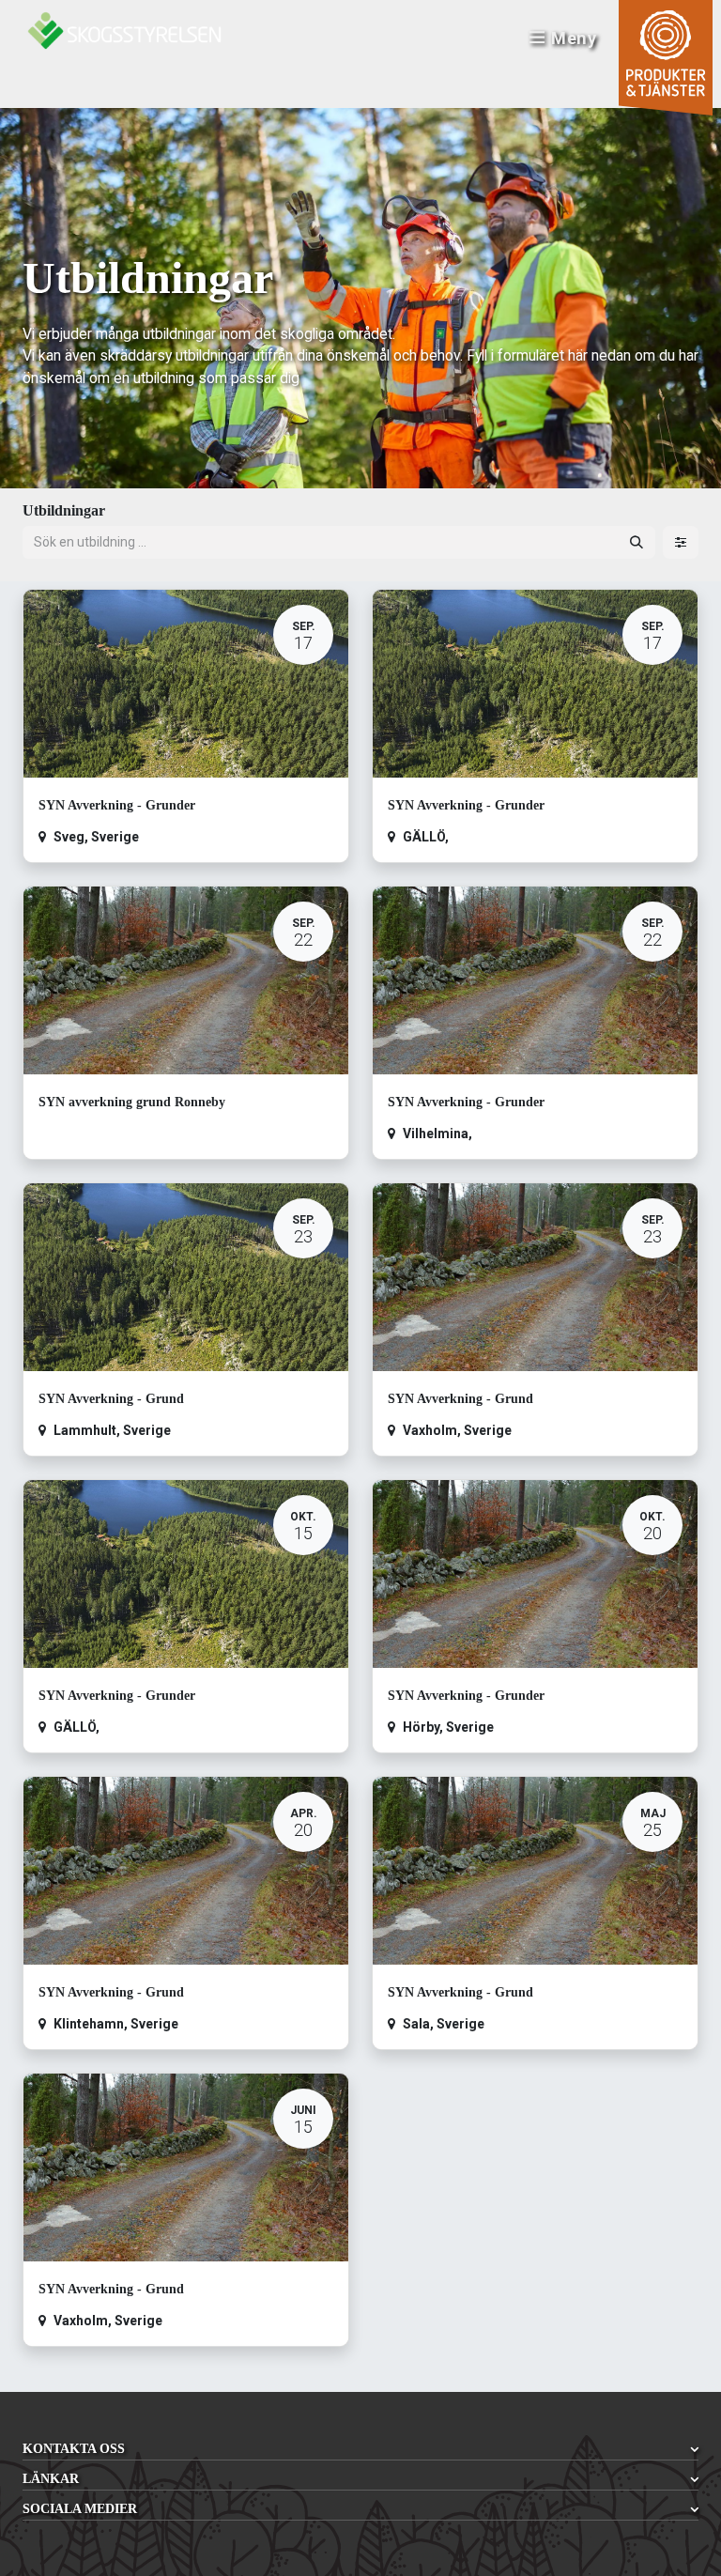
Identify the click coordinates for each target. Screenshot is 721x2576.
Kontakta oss (74, 2449)
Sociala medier (80, 2509)
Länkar (51, 2479)
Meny (574, 38)
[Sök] (637, 542)
